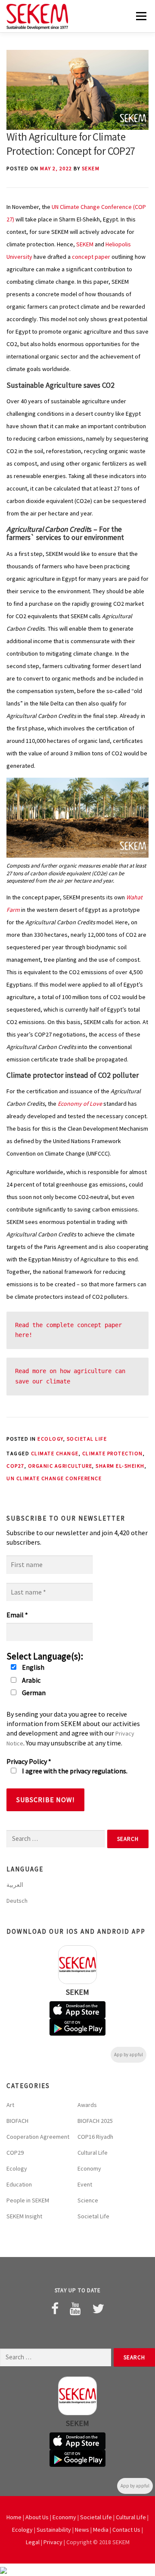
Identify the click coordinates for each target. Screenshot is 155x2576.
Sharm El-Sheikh (120, 1466)
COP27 (15, 1466)
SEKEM (91, 168)
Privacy (53, 2542)
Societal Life (87, 1439)
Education (19, 2184)
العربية (15, 1885)
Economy (89, 2168)
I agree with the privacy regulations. (74, 1771)
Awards (87, 2105)
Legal (33, 2542)
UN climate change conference (54, 1478)
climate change (55, 1453)
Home (14, 2517)
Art (10, 2105)
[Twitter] (98, 2309)
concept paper (91, 257)
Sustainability (54, 2530)
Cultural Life (93, 2153)
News (82, 2530)
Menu (140, 16)
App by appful (129, 2055)
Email (17, 1615)
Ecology (50, 1439)
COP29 (15, 2153)
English (33, 1667)
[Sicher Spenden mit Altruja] (3, 2570)
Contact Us (126, 2530)
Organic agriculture (60, 1466)
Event (85, 2184)
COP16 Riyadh (95, 2137)
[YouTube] (75, 2309)
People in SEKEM (28, 2200)
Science (88, 2200)
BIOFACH (17, 2121)
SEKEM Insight (24, 2216)
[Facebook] (55, 2309)
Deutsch (17, 1901)
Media (101, 2530)
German (33, 1693)
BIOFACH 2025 (95, 2121)
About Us (37, 2517)
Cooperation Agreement (38, 2137)
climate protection (113, 1453)
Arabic (31, 1680)
